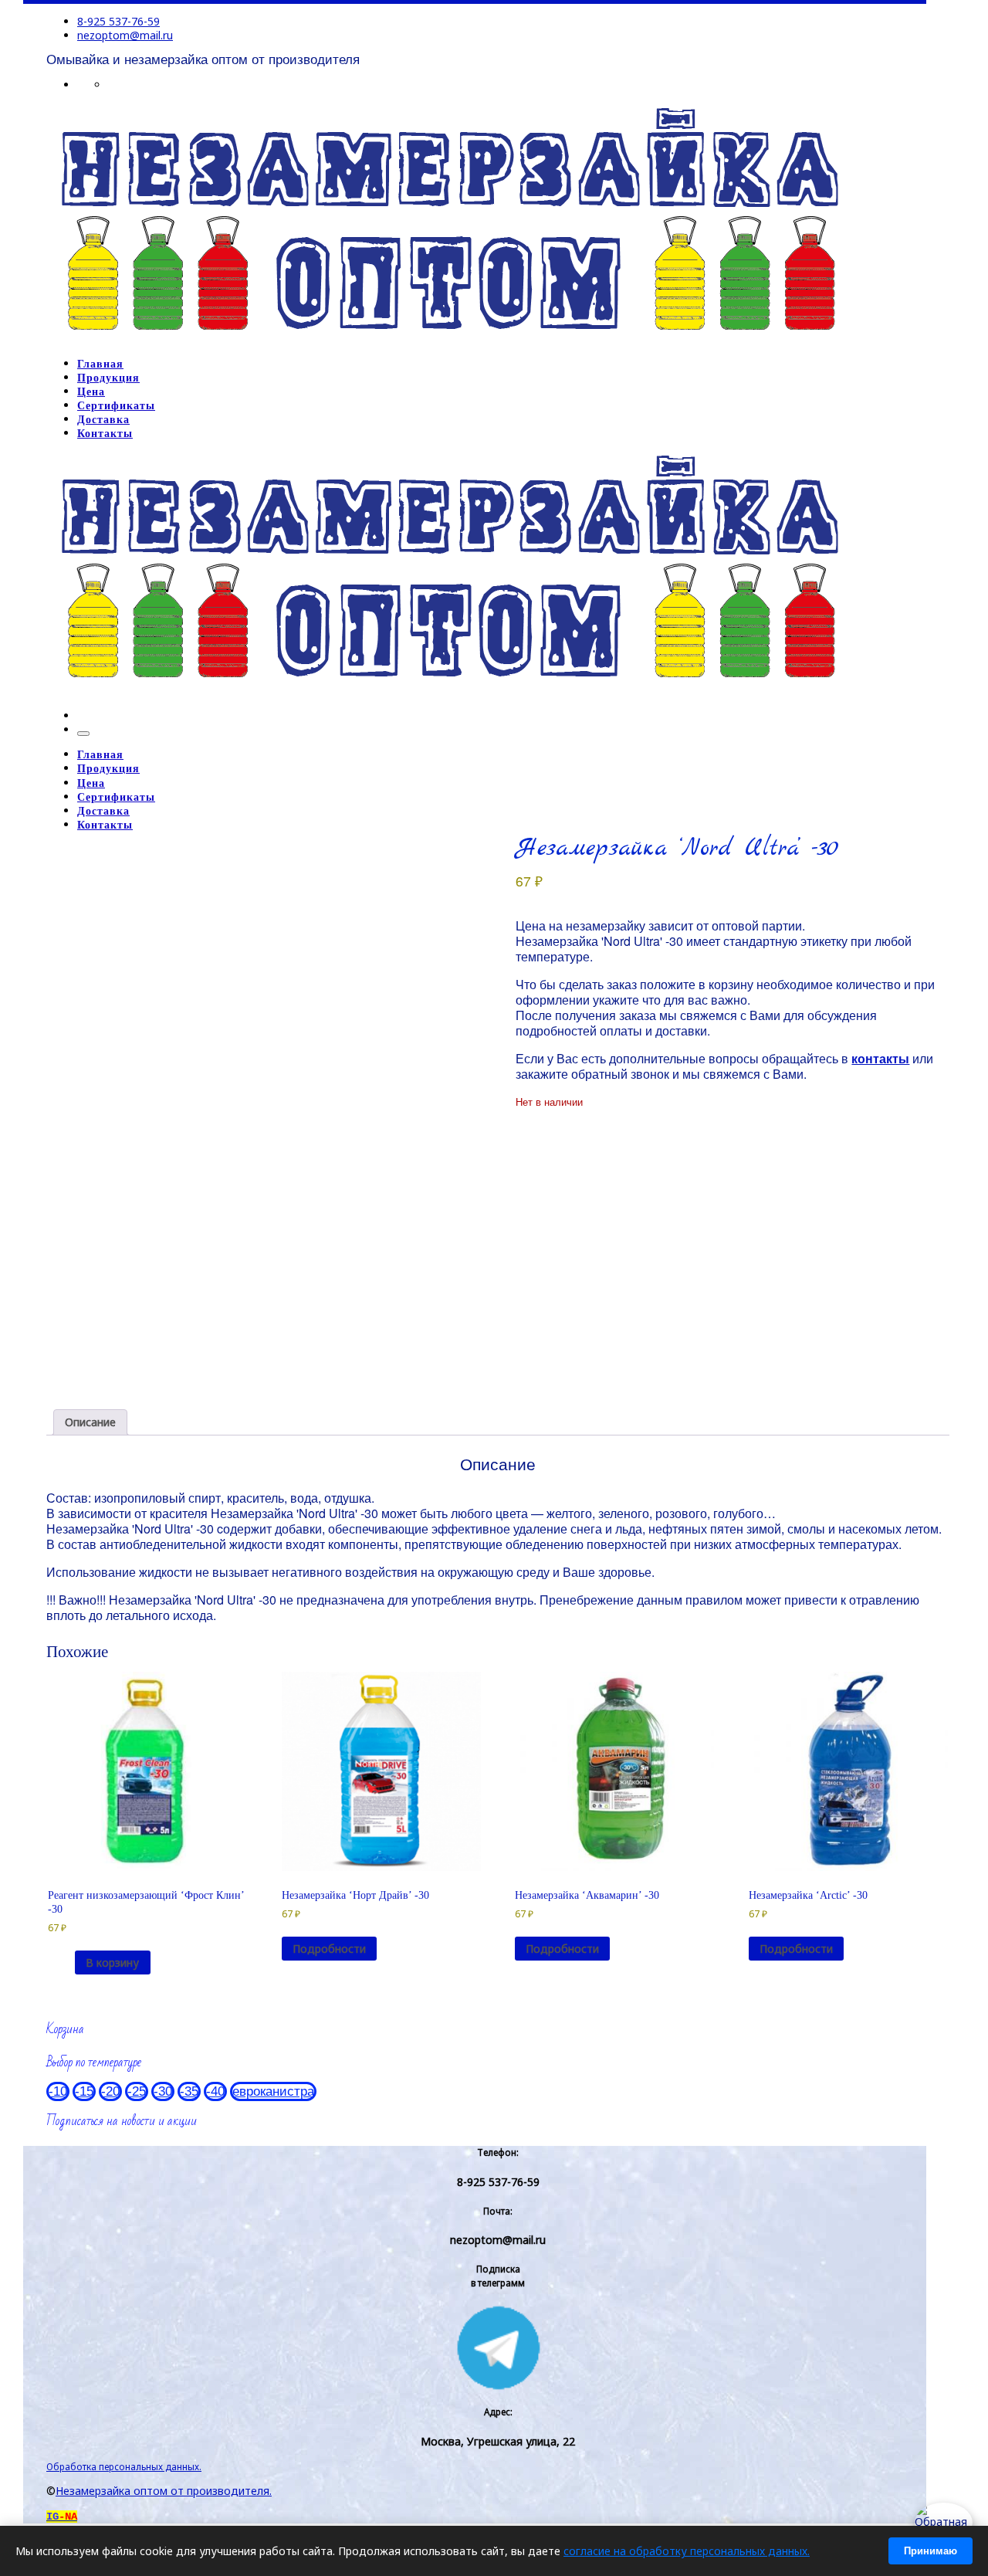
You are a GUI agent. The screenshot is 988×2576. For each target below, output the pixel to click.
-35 (189, 2091)
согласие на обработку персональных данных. (687, 2551)
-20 (110, 2091)
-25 (137, 2091)
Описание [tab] (90, 1422)
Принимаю (930, 2551)
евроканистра (273, 2091)
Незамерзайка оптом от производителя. (164, 2491)
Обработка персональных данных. (124, 2466)
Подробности (329, 1949)
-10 (58, 2091)
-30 (163, 2091)
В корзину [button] (112, 1963)
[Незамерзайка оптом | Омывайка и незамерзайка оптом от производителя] (449, 339)
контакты (880, 1058)
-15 (84, 2091)
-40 (215, 2091)
